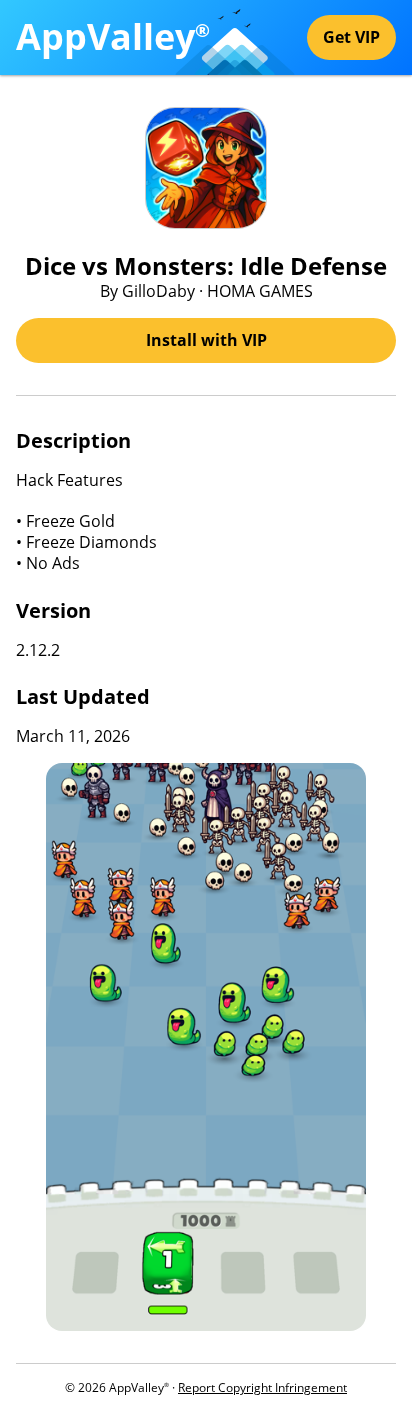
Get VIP (351, 37)
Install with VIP (206, 340)
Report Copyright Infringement (262, 1387)
